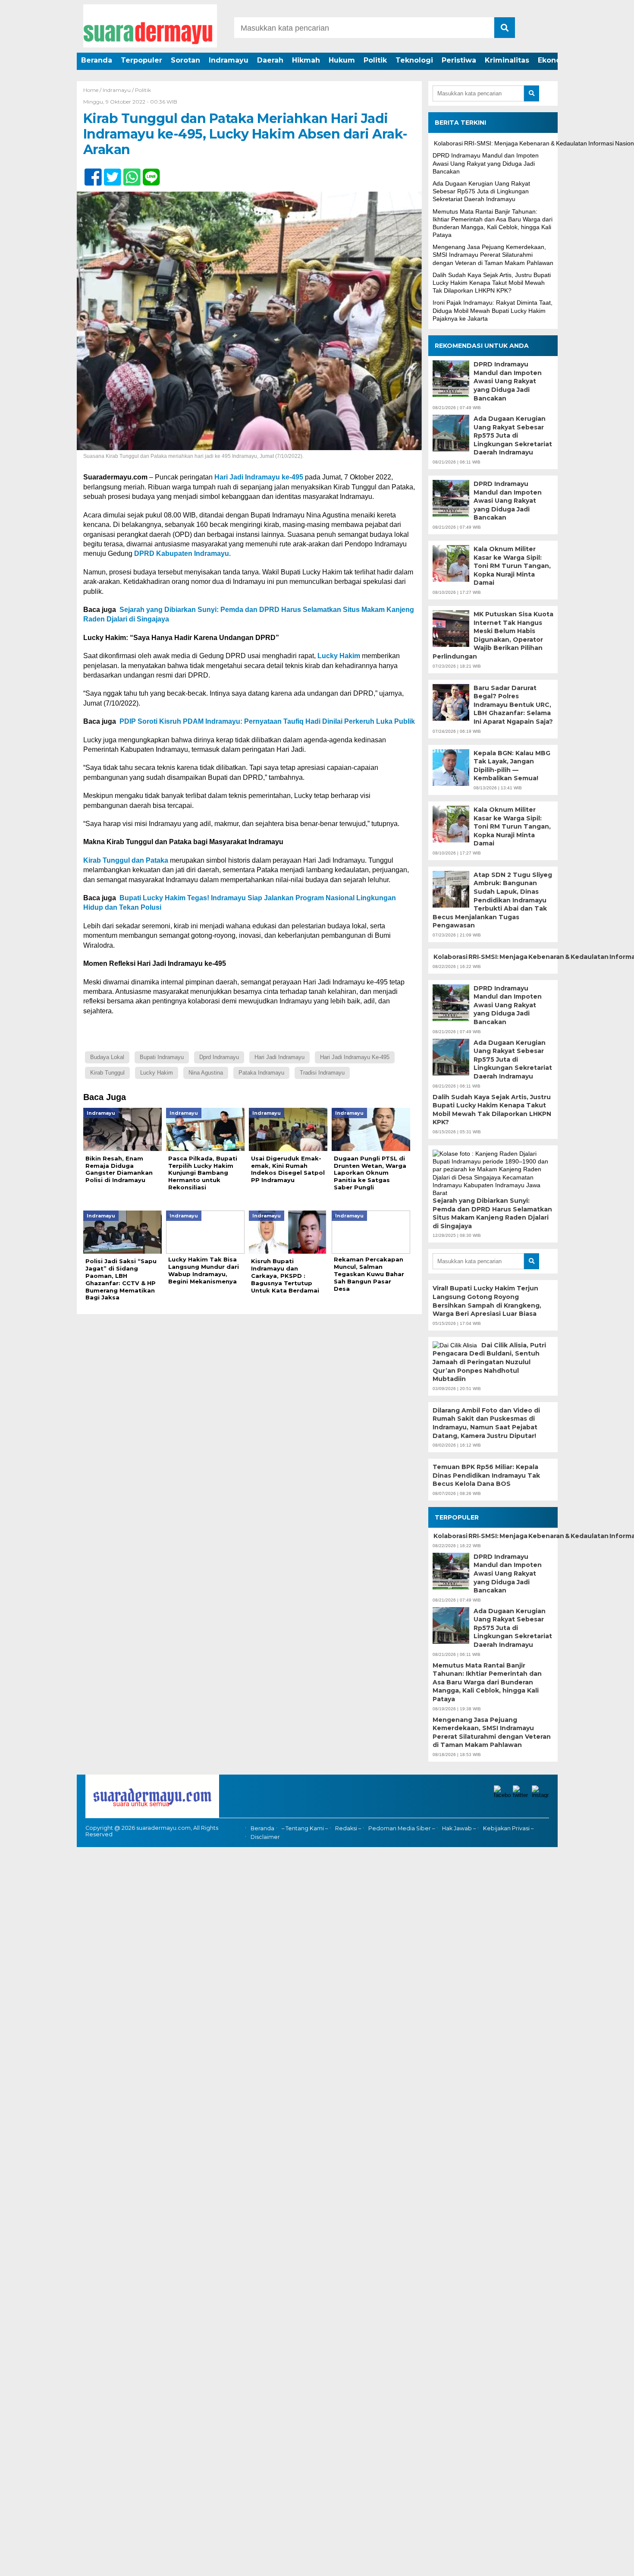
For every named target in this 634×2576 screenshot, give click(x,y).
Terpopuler (141, 60)
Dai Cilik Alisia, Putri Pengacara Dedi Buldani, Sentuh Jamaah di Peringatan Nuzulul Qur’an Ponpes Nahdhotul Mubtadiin (489, 1362)
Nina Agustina (206, 1073)
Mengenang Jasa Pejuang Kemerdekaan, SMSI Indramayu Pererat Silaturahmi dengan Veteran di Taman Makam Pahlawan (493, 255)
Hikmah (306, 60)
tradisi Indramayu (322, 1073)
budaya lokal (107, 1057)
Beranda (97, 60)
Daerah (270, 60)
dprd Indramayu (219, 1057)
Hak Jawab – (459, 1828)
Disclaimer (265, 1837)
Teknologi (414, 60)
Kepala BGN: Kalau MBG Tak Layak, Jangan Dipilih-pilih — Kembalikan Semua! (512, 766)
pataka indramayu (261, 1073)
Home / (93, 90)
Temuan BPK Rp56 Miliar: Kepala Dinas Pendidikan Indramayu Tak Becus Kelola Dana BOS (486, 1475)
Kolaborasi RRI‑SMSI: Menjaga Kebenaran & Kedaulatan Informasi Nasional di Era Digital (493, 957)
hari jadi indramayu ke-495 (355, 1057)
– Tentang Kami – (305, 1828)
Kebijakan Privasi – (508, 1828)
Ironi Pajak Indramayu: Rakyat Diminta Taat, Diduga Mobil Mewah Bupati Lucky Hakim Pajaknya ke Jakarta (493, 310)
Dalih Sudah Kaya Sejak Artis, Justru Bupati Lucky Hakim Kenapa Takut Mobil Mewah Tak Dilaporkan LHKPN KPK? (492, 283)
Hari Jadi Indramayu (279, 1057)
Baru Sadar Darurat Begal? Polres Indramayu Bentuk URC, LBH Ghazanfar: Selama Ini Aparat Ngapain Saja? (513, 705)
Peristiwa (459, 60)
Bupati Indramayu (162, 1057)
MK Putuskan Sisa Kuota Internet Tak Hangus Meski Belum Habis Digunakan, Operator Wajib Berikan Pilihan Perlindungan (493, 635)
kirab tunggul (107, 1073)
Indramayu (229, 60)
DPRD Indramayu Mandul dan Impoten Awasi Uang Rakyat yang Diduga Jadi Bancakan (486, 163)
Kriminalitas (507, 60)
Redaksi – (348, 1828)
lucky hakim (157, 1073)
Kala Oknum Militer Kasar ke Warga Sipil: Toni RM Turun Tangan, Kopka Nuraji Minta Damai (512, 566)
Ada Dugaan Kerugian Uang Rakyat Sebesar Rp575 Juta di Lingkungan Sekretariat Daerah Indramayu (481, 191)
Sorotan (185, 60)
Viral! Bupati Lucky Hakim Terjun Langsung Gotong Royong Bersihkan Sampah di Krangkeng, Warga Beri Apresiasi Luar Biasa (487, 1301)
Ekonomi (554, 60)
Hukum (342, 60)
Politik (375, 60)
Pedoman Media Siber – (402, 1828)
